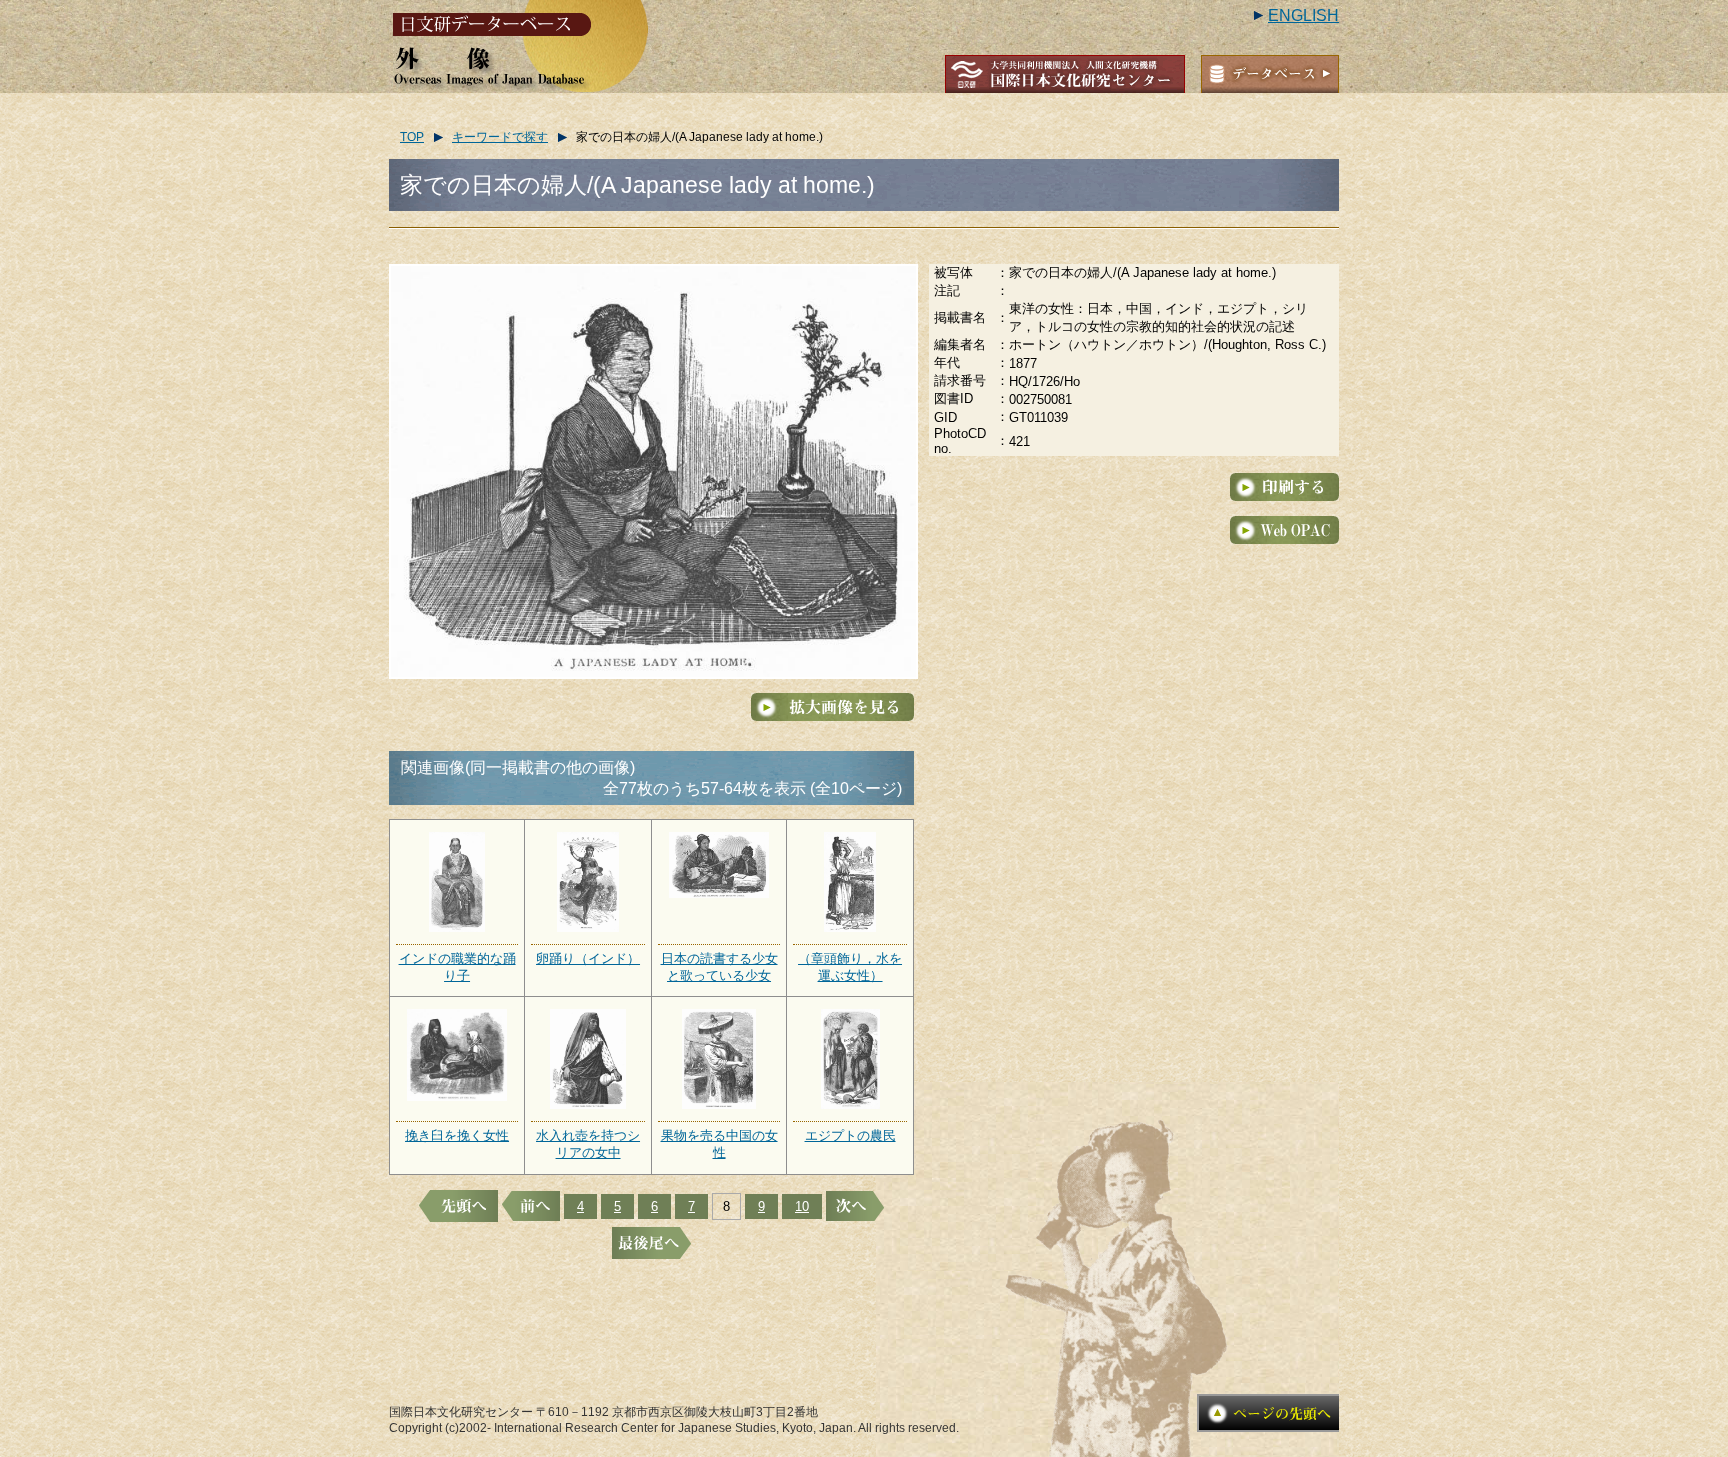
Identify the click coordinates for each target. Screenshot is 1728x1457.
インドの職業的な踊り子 (457, 967)
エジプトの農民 (850, 1135)
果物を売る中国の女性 (719, 1144)
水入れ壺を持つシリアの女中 (588, 1144)
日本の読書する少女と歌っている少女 (719, 967)
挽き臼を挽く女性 (457, 1135)
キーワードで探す (500, 137)
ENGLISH (1303, 15)
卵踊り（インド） (588, 958)
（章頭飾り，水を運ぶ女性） (850, 967)
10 (802, 1206)
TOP (412, 137)
